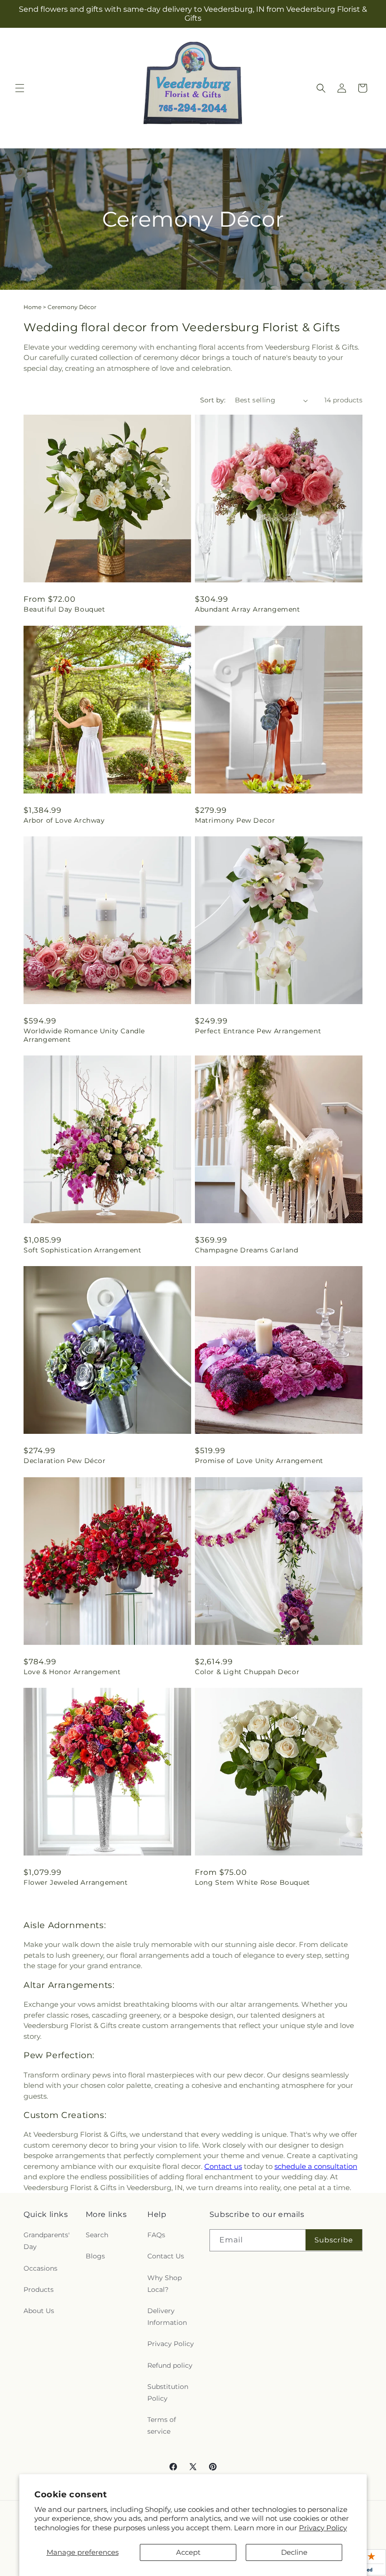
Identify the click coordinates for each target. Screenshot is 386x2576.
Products (39, 2290)
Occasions (40, 2268)
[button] (20, 88)
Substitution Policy (168, 2392)
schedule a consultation (316, 2166)
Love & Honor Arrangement (72, 1672)
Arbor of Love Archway (64, 820)
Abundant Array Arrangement (248, 609)
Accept (188, 2552)
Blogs (95, 2256)
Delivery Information (167, 2317)
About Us (39, 2311)
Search (97, 2235)
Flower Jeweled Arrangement (76, 1882)
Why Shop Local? (165, 2284)
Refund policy (170, 2365)
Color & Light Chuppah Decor (247, 1672)
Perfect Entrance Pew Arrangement (258, 1031)
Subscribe (334, 2240)
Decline (294, 2552)
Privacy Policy (323, 2528)
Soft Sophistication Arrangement (83, 1250)
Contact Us (166, 2256)
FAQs (156, 2235)
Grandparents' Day (47, 2241)
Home (32, 307)
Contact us (223, 2166)
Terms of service (162, 2425)
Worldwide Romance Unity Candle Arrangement (84, 1035)
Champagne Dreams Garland (246, 1250)
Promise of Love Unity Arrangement (259, 1461)
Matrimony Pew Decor (235, 820)
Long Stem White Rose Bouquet (253, 1882)
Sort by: (213, 400)
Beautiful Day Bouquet (64, 609)
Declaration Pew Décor (65, 1461)
